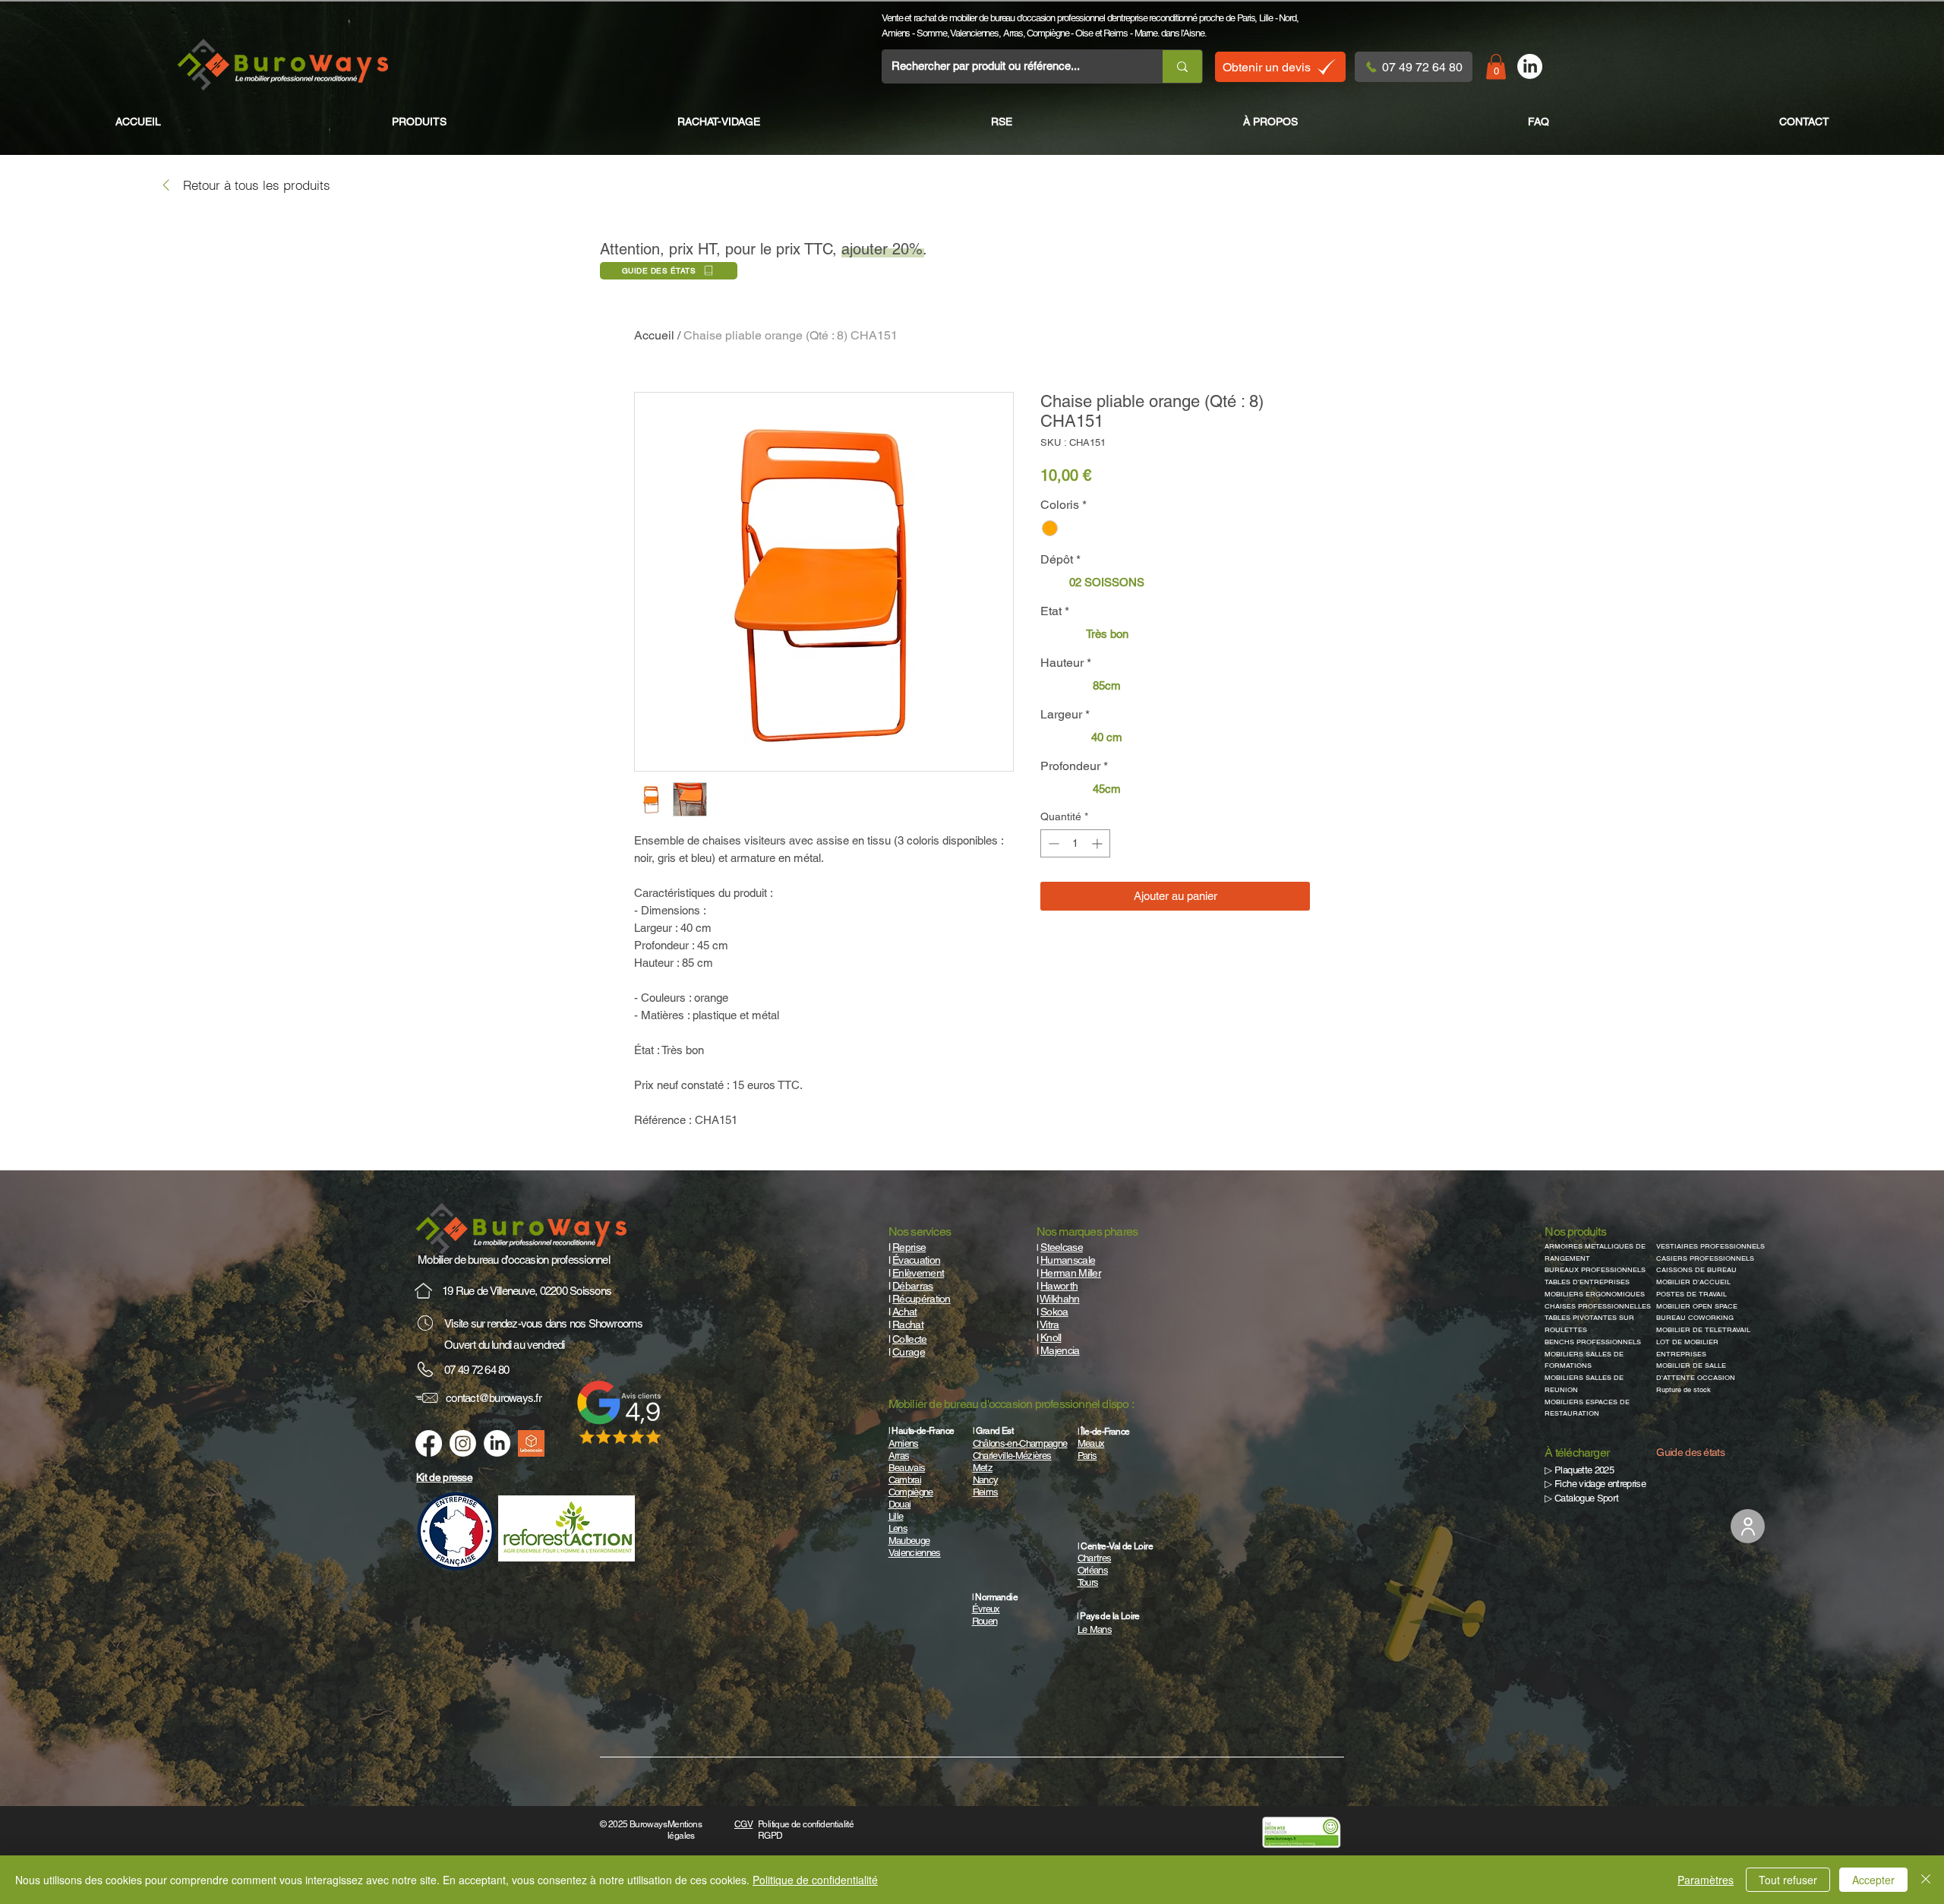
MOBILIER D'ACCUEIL (1693, 1282)
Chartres (1095, 1558)
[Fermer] (1926, 1880)
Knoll (1051, 1337)
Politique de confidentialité (815, 1880)
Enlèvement (918, 1273)
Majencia (1060, 1350)
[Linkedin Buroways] (497, 1443)
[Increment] (1098, 843)
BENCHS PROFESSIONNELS (1593, 1342)
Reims (1116, 33)
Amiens (896, 33)
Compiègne (1048, 33)
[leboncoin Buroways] (531, 1443)
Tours (1088, 1582)
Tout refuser (1788, 1880)
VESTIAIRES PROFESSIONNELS (1710, 1246)
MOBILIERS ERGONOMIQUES (1595, 1294)
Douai (900, 1504)
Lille (1266, 18)
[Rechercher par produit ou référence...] (1182, 66)
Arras (1013, 33)
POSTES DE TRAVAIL (1692, 1294)
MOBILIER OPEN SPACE (1697, 1306)
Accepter (1873, 1880)
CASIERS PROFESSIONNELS (1705, 1258)
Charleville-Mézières (1012, 1456)
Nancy (986, 1480)
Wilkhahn (1059, 1299)
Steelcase (1062, 1247)
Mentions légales (685, 1830)
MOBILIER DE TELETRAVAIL (1703, 1330)
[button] (1496, 66)
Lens (898, 1528)
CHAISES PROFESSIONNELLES (1598, 1306)
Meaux (1091, 1443)
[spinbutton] (1075, 843)
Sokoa (1054, 1312)
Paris (1246, 18)
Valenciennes (974, 33)
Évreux (986, 1609)
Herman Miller (1071, 1273)
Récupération (922, 1299)
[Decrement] (1052, 843)
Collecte (909, 1339)
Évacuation (916, 1260)
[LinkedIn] (1530, 66)
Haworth (1059, 1286)
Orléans (1093, 1570)
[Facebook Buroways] (429, 1443)
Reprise (909, 1247)
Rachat (908, 1325)
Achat (905, 1312)
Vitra (1049, 1325)
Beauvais (907, 1468)
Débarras (912, 1286)
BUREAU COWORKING (1695, 1318)
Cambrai (905, 1480)
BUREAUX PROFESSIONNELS (1595, 1270)
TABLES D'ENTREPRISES (1587, 1282)
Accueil (654, 335)
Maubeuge (909, 1541)
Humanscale (1068, 1260)
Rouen (985, 1621)
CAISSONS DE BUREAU (1696, 1270)
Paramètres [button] (1706, 1880)
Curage (909, 1352)
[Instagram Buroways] (463, 1443)
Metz (983, 1468)
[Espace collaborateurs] (1748, 1526)
